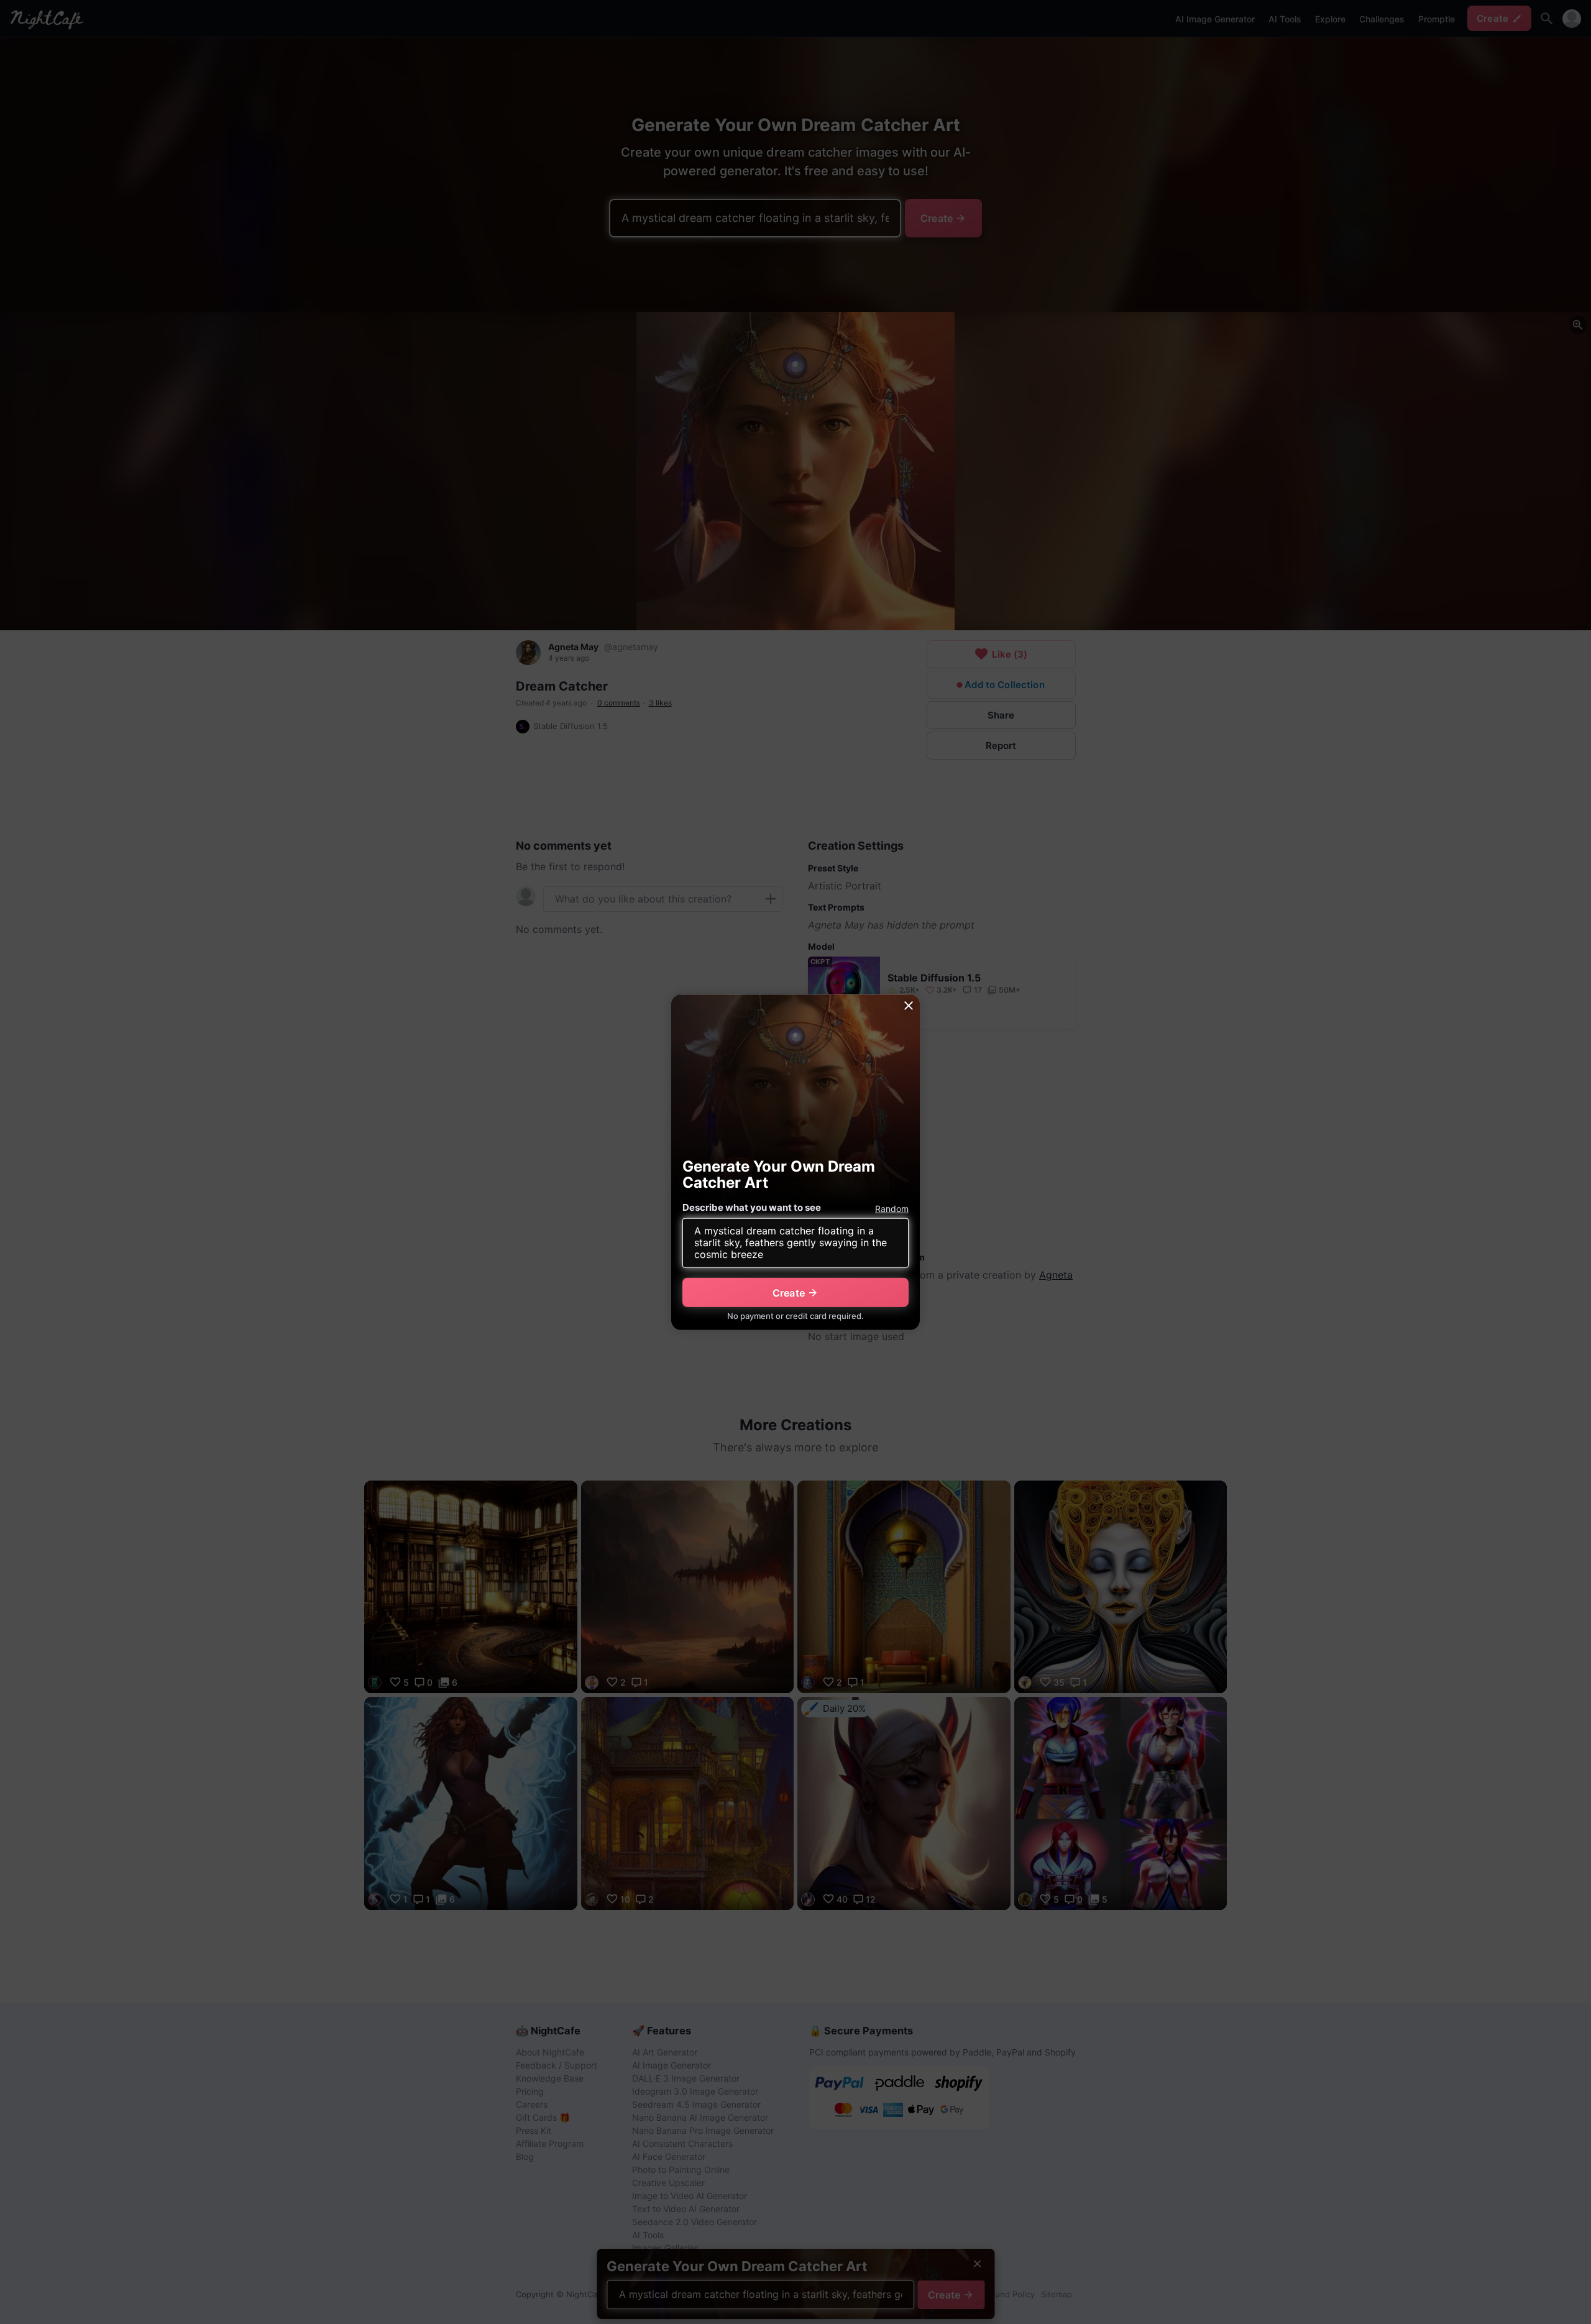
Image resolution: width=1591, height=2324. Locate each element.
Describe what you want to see (752, 1207)
